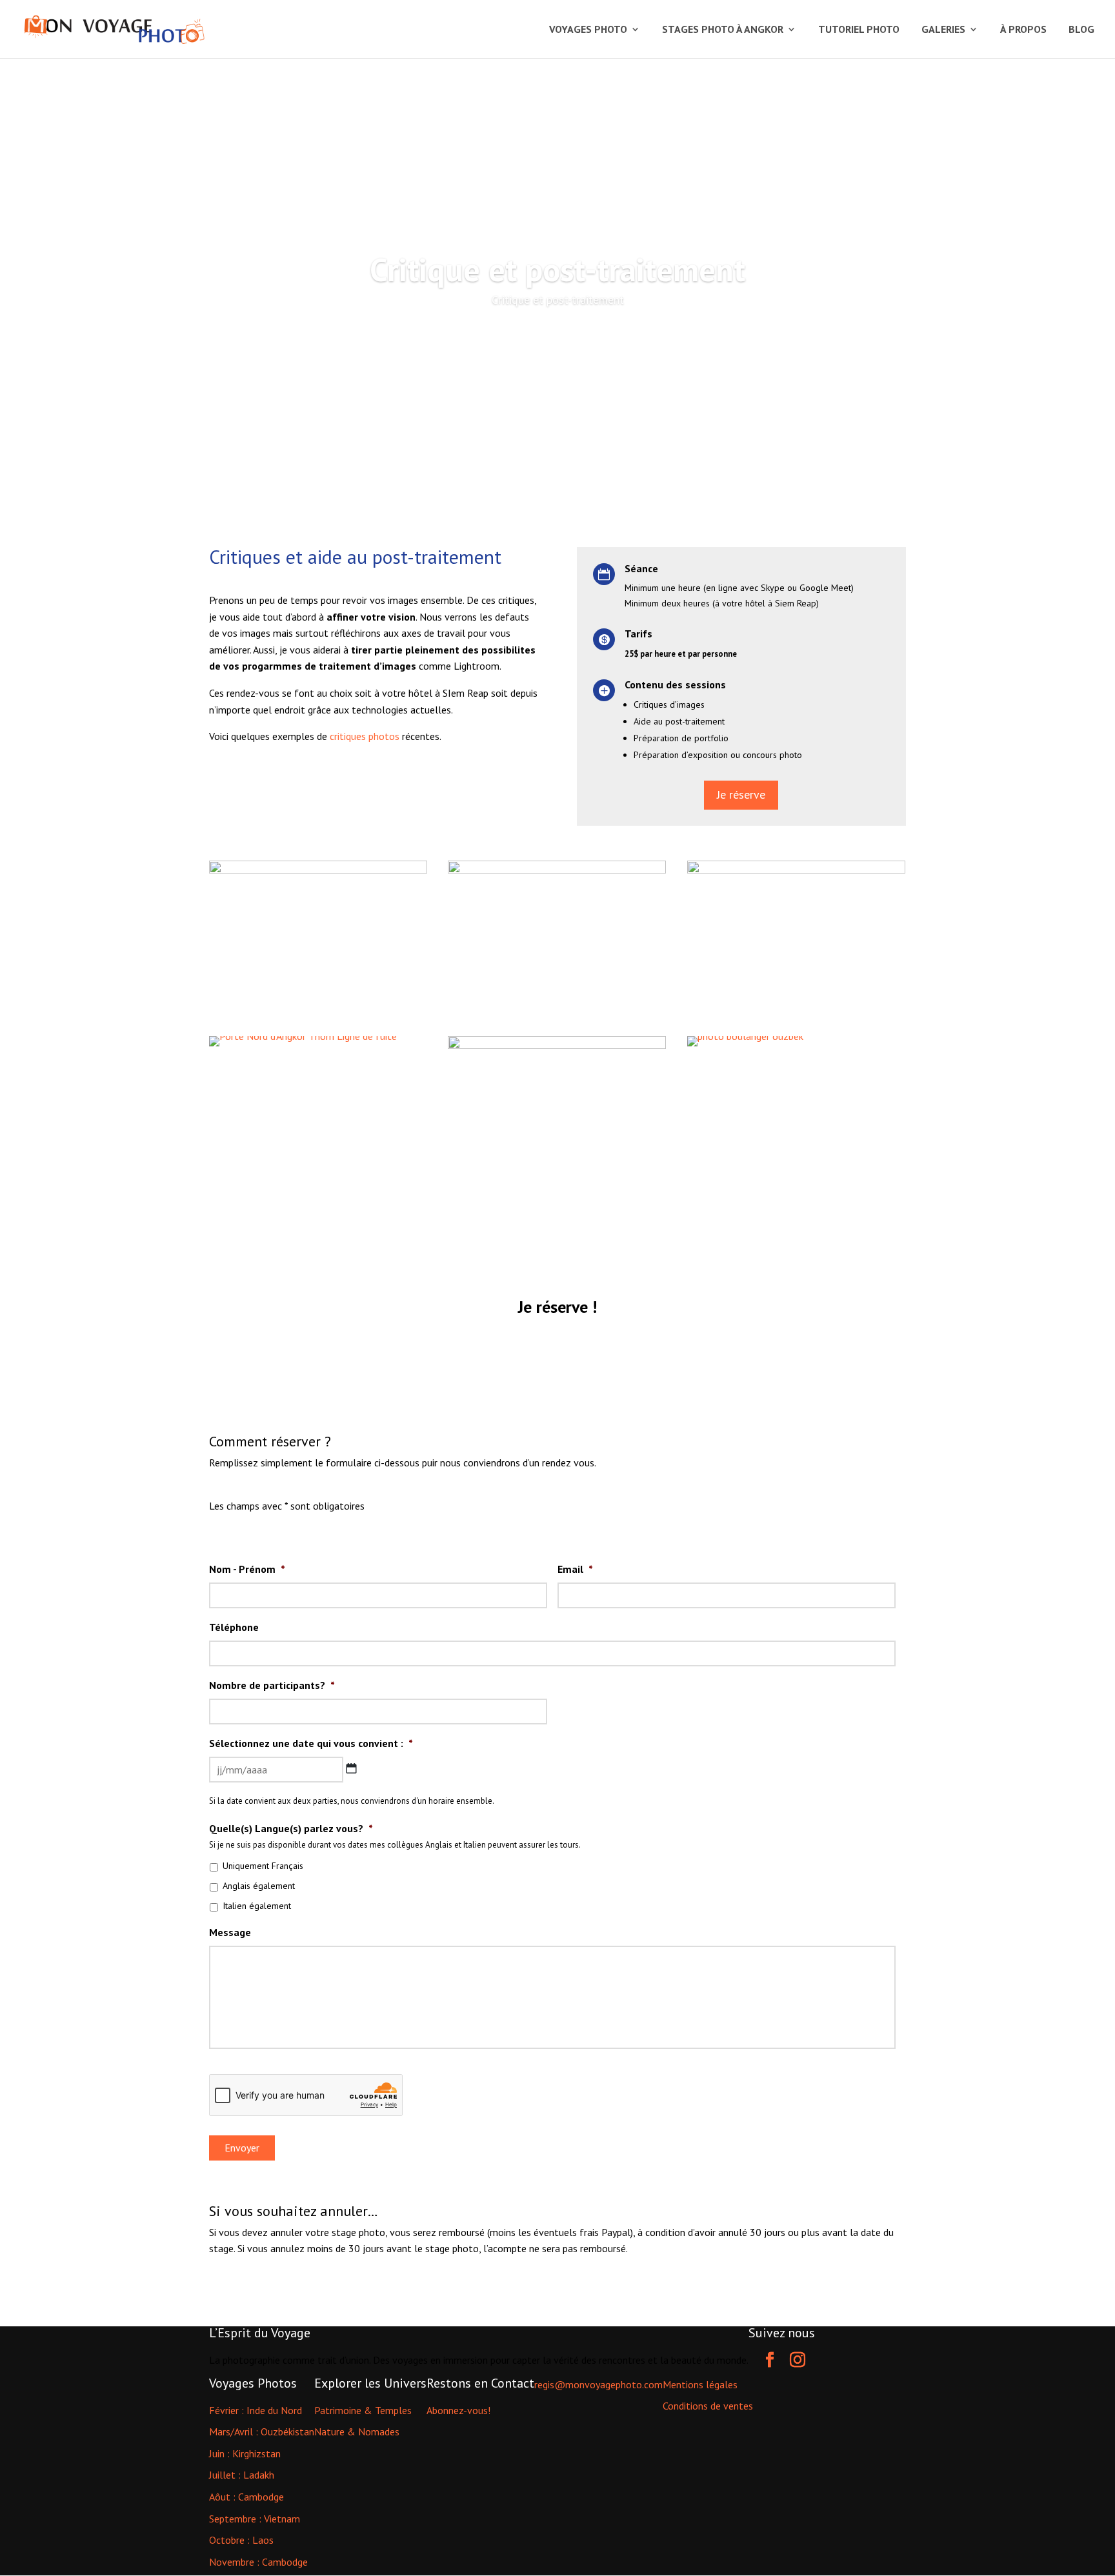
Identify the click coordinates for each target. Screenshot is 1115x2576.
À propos (1023, 30)
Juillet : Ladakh (242, 2475)
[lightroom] (796, 1015)
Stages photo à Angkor (723, 30)
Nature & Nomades (357, 2431)
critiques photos (365, 736)
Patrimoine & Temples (363, 2410)
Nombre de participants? (272, 1685)
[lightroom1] (318, 1015)
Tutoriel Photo (859, 30)
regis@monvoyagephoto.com (598, 2384)
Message (230, 1932)
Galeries (943, 30)
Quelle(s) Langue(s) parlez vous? (291, 1828)
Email (575, 1569)
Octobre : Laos (241, 2540)
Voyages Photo (588, 30)
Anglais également (259, 1886)
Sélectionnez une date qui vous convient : (311, 1743)
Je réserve (741, 794)
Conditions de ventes (708, 2406)
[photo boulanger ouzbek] (745, 1046)
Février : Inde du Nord (256, 2410)
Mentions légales (700, 2384)
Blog (1081, 30)
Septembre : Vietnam (255, 2519)
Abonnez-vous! (458, 2410)
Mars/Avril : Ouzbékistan (262, 2431)
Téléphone (234, 1627)
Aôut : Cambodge (246, 2497)
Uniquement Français (263, 1866)
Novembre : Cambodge (258, 2562)
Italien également (257, 1906)
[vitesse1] (303, 1046)
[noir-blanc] (557, 1191)
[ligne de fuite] (557, 1015)
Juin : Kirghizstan (245, 2453)
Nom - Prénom (247, 1569)
